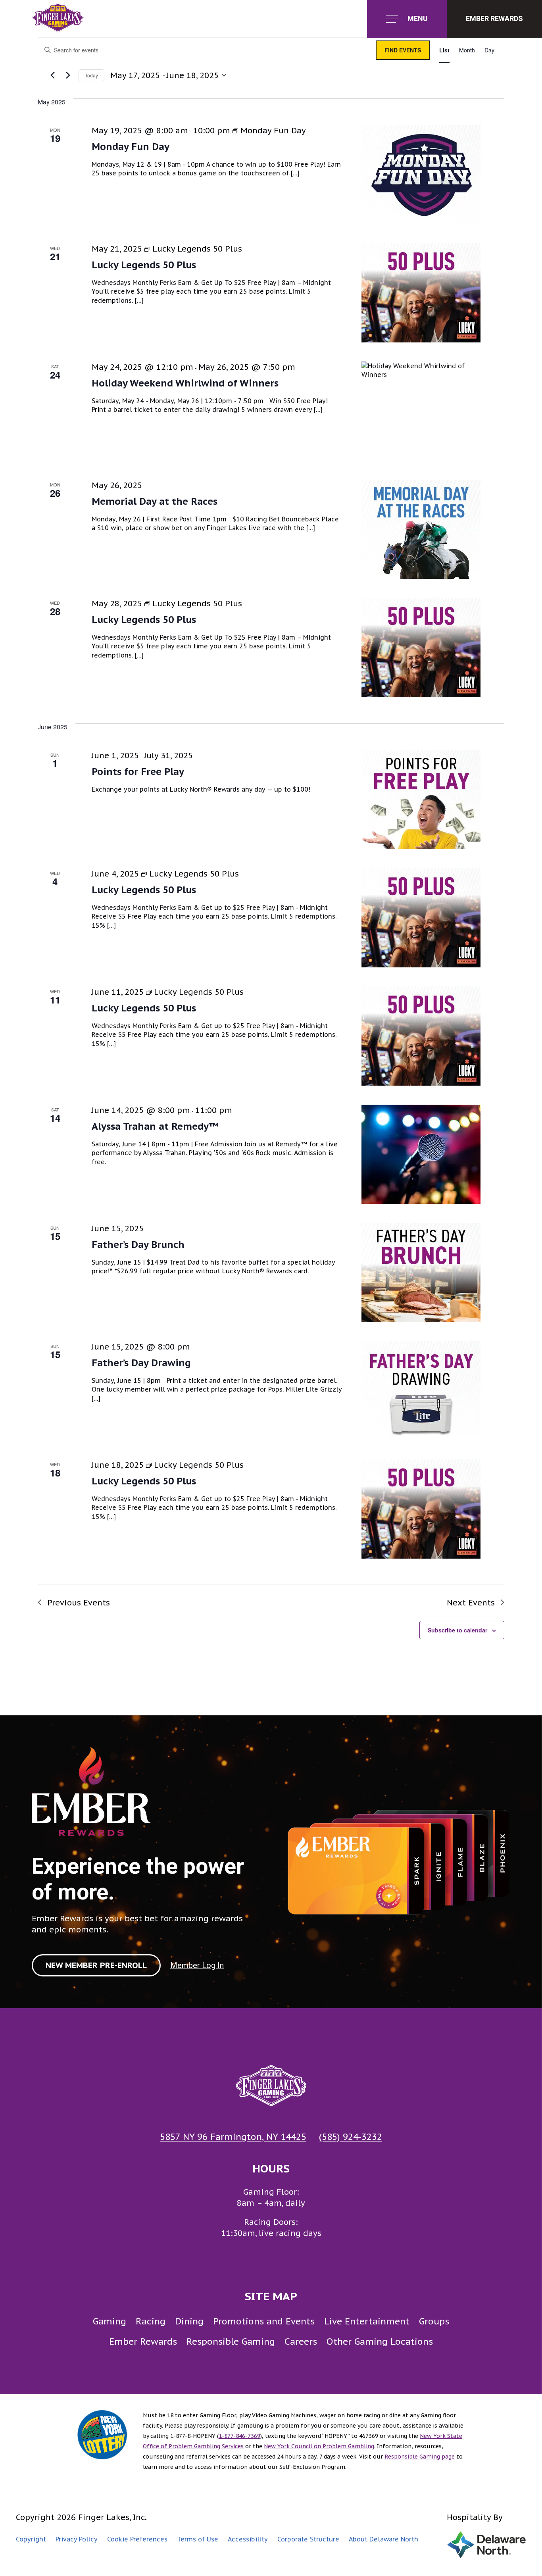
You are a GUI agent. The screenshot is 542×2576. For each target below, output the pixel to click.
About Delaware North (383, 2539)
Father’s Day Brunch (138, 1245)
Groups (434, 2321)
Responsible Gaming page (420, 2457)
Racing (151, 2321)
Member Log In (197, 1965)
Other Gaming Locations (380, 2341)
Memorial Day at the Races (155, 501)
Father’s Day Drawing (141, 1363)
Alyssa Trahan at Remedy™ (155, 1126)
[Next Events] (68, 75)
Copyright (31, 2539)
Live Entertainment (367, 2321)
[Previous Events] (52, 75)
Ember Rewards (143, 2341)
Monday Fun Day (131, 147)
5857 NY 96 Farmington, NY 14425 (233, 2137)
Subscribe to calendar (457, 1630)
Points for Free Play (138, 772)
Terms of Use (198, 2539)
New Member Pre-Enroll (96, 1965)
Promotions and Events (264, 2321)
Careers (301, 2341)
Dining (189, 2321)
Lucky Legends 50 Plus (144, 265)
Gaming (110, 2321)
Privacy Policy (77, 2539)
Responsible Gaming (231, 2341)
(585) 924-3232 (351, 2137)
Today (91, 75)
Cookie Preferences (137, 2539)
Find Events (403, 50)
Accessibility (248, 2539)
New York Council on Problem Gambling (319, 2446)
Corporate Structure (308, 2539)
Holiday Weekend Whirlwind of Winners (185, 383)
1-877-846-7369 (239, 2436)
